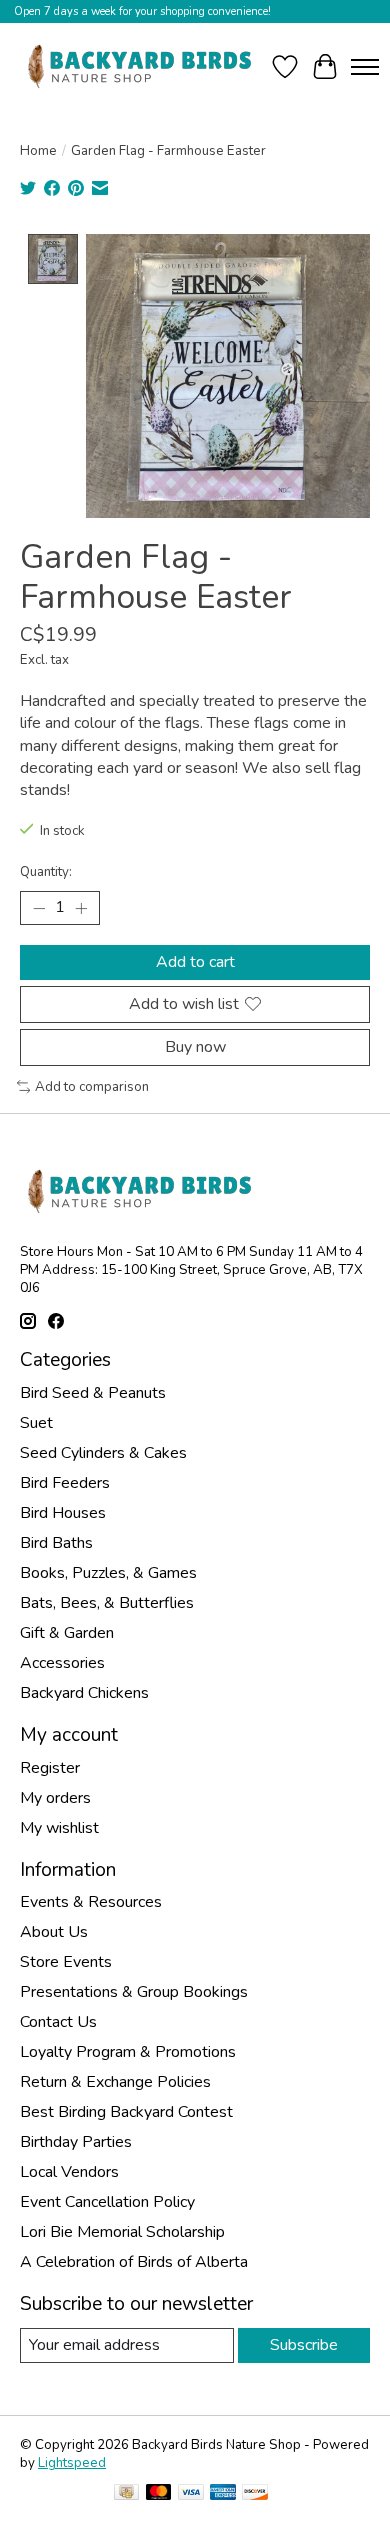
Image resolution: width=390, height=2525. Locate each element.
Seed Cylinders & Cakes (103, 1453)
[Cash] (126, 2494)
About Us (54, 1932)
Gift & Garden (67, 1633)
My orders (55, 1798)
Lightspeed (72, 2463)
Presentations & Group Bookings (134, 1992)
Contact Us (58, 2022)
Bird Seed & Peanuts (93, 1393)
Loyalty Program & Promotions (128, 2052)
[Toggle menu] (365, 67)
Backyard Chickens (84, 1693)
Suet (36, 1423)
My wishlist (59, 1828)
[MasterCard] (159, 2494)
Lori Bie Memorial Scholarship (122, 2232)
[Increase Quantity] (81, 908)
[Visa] (191, 2494)
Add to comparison (92, 1087)
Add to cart (195, 962)
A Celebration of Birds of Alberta (134, 2262)
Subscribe (304, 2345)
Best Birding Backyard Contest (126, 2112)
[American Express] (223, 2494)
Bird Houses (63, 1513)
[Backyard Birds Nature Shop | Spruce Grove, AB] (142, 66)
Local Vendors (69, 2172)
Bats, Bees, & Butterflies (107, 1603)
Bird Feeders (65, 1483)
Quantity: (46, 872)
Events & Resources (91, 1902)
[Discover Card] (255, 2494)
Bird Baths (56, 1543)
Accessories (62, 1663)
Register (50, 1768)
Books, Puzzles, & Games (108, 1573)
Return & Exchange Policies (115, 2082)
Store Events (66, 1962)
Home (38, 151)
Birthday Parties (76, 2142)
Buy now (195, 1047)
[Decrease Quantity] (39, 908)
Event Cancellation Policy (107, 2202)
